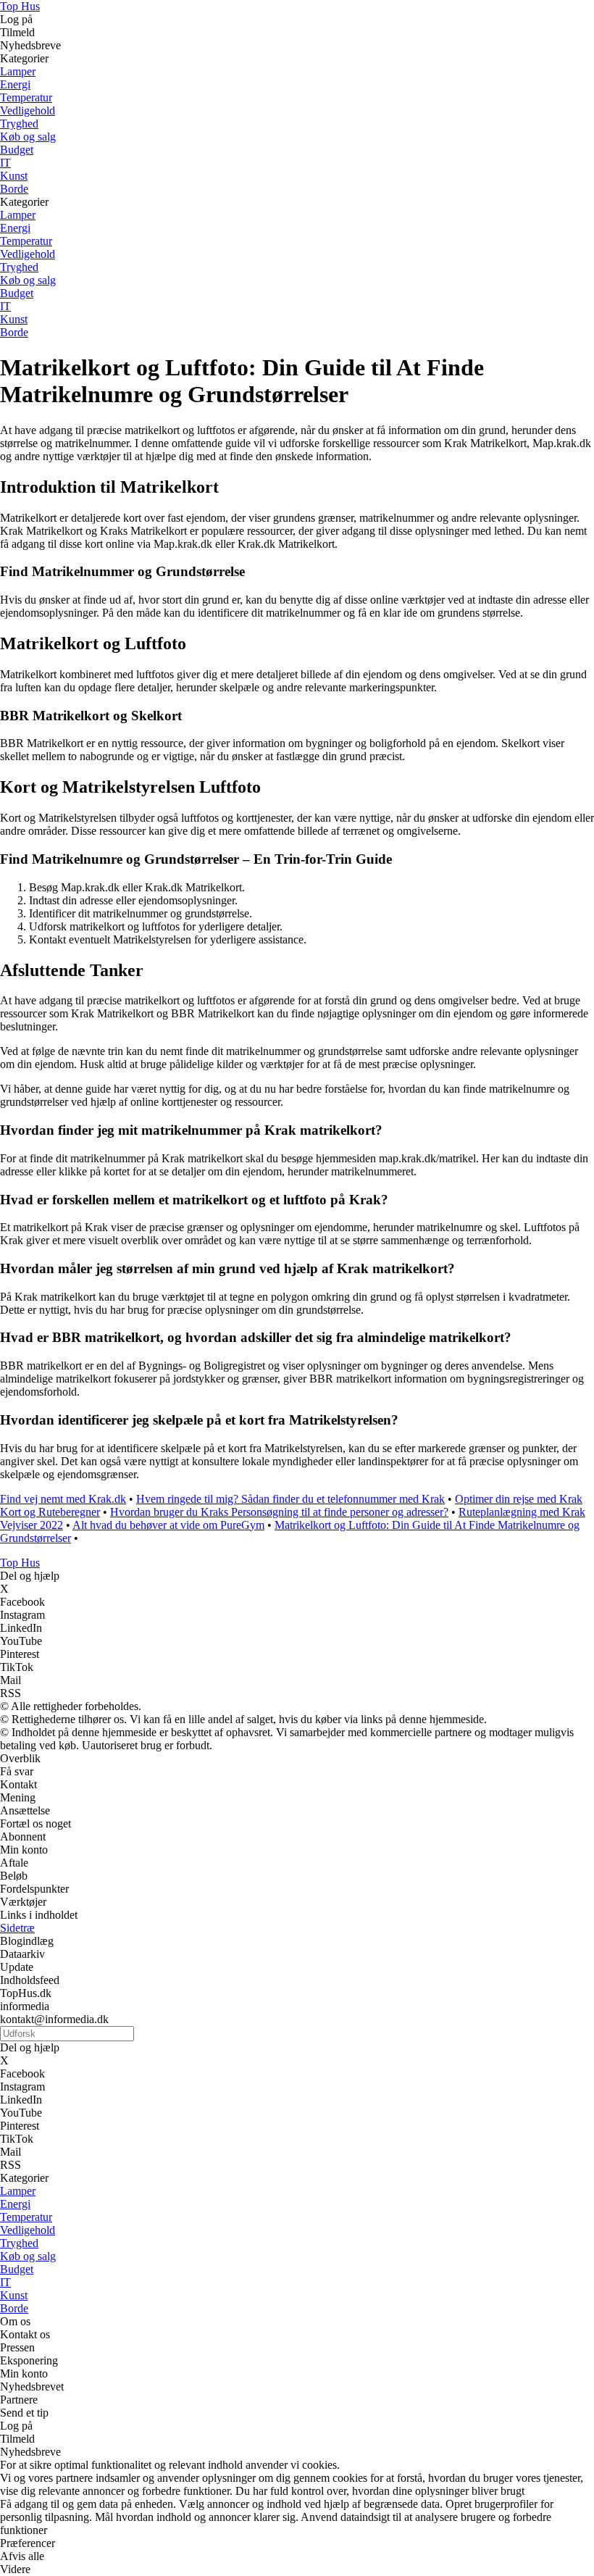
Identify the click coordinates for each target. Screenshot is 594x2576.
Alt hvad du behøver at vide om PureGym (168, 1525)
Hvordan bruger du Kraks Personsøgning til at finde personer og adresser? (279, 1512)
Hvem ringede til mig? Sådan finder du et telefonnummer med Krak (290, 1499)
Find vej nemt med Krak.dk (63, 1499)
